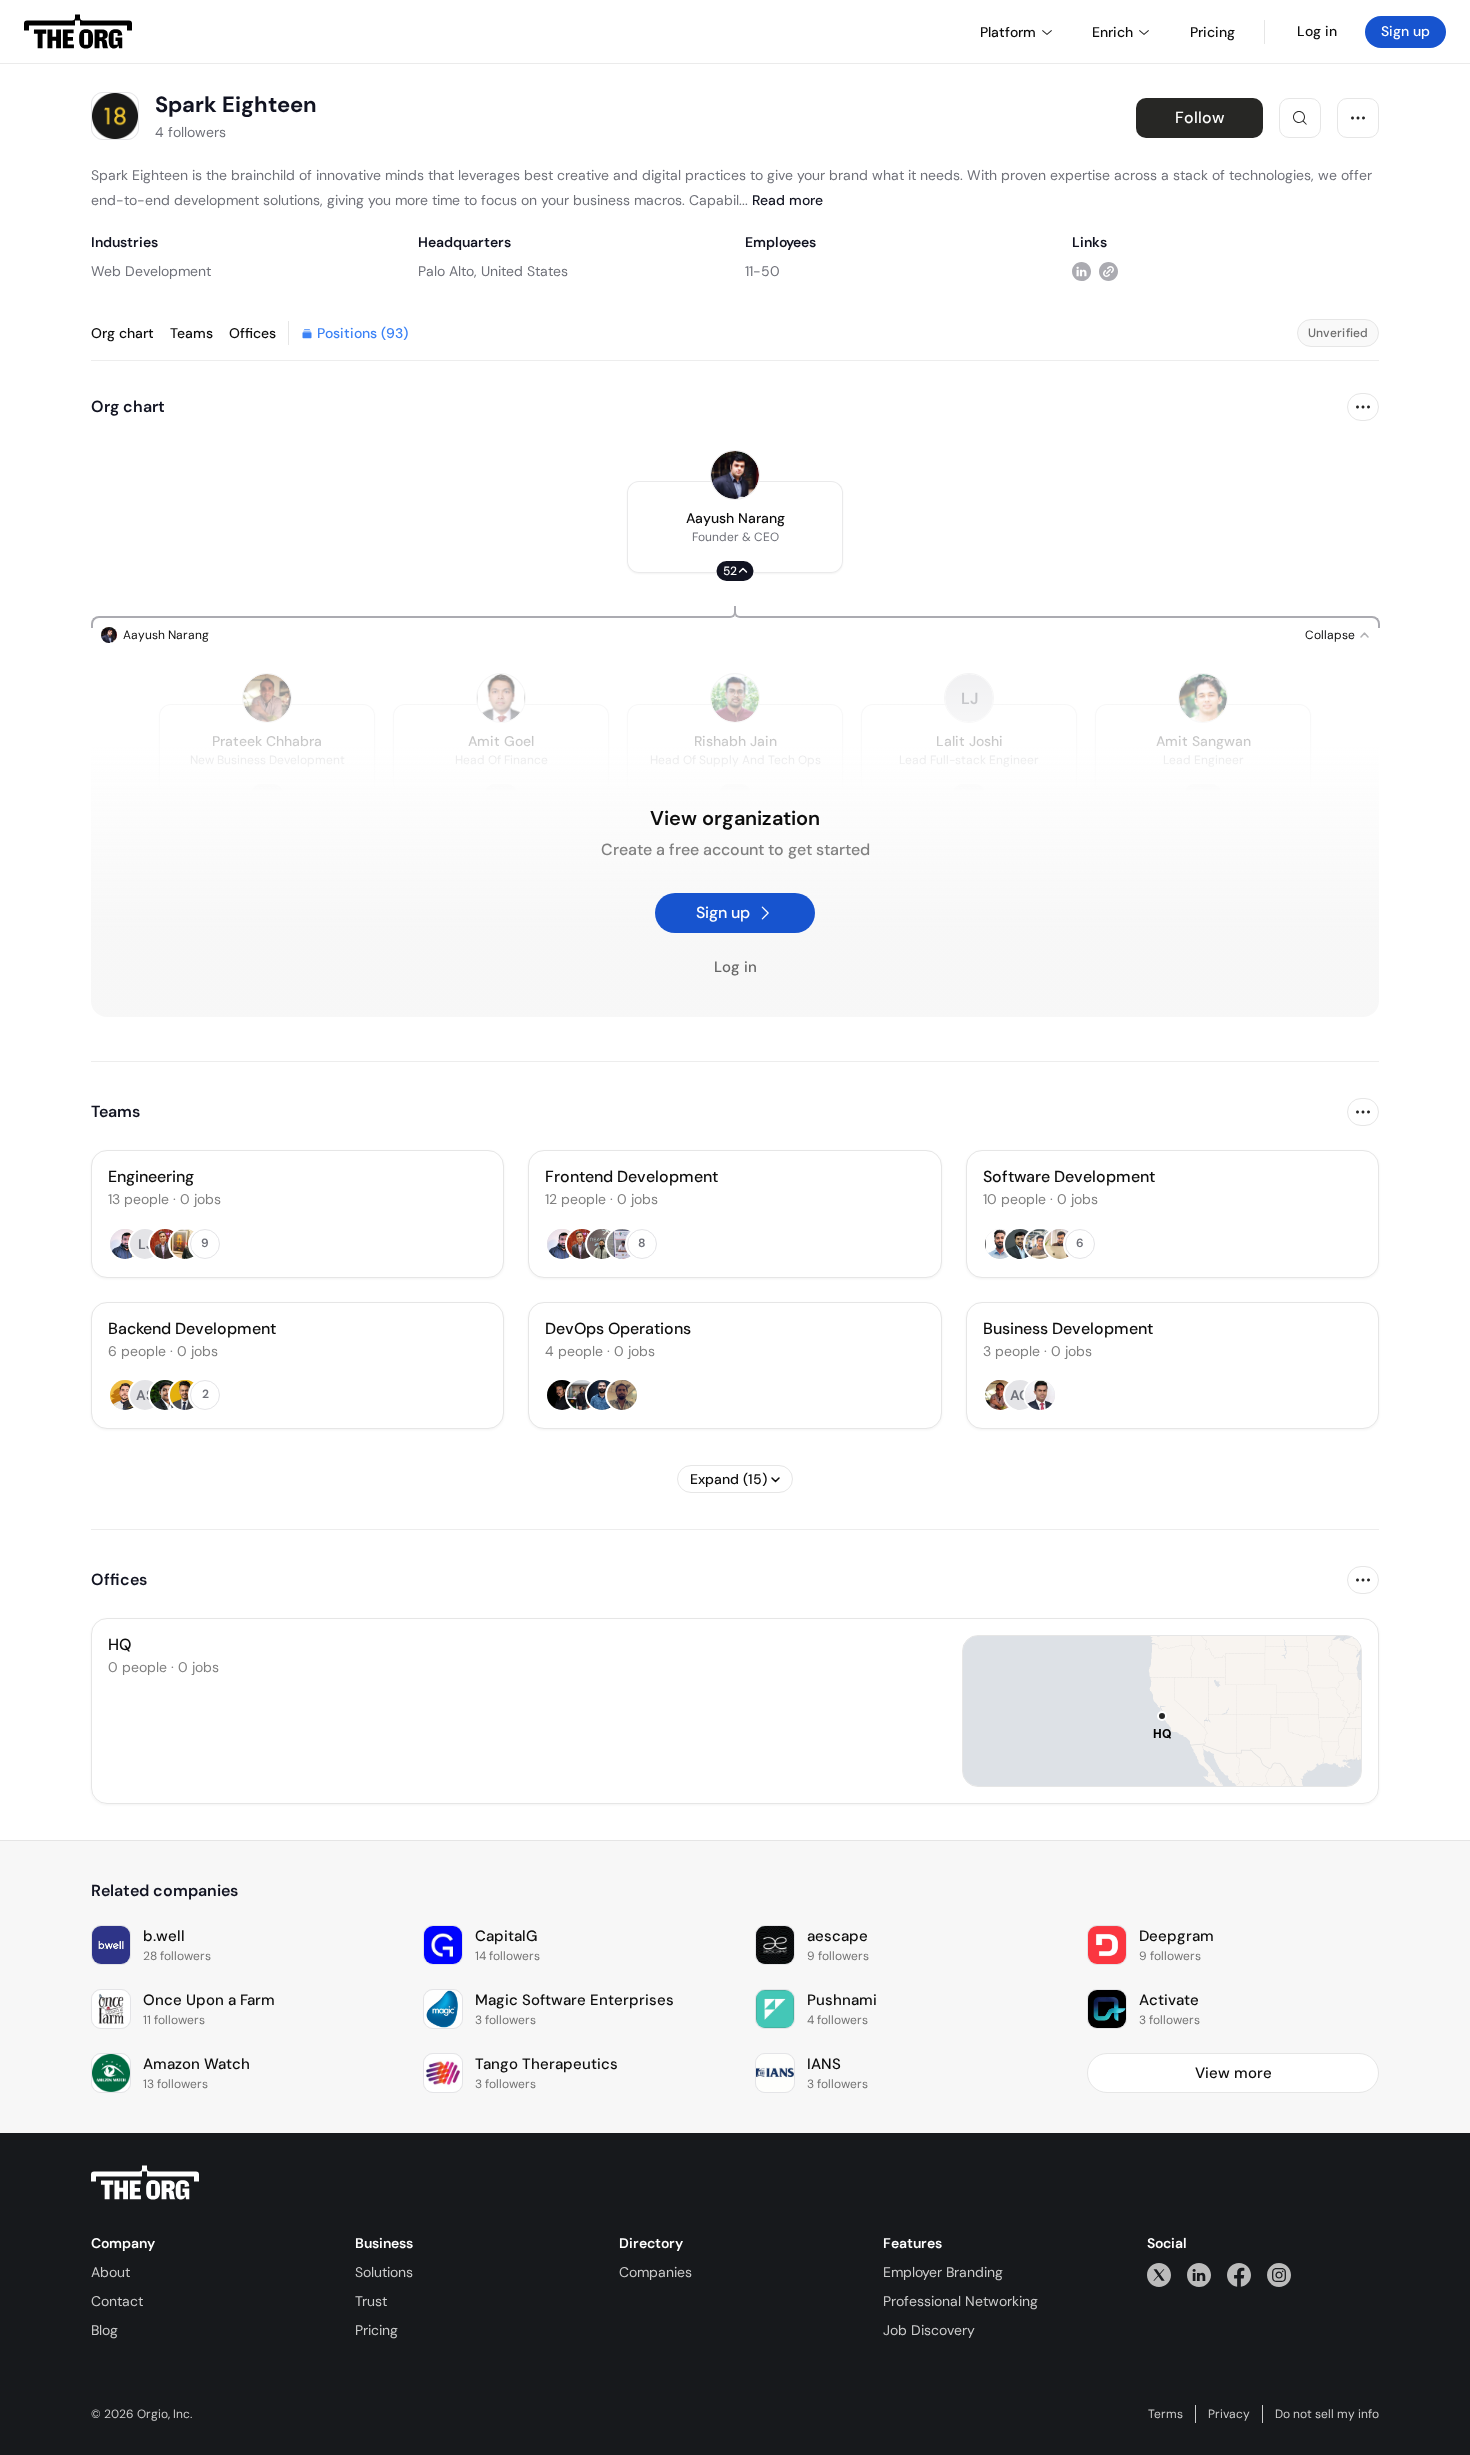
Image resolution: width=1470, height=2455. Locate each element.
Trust (371, 2301)
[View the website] (1108, 270)
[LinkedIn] (1199, 2274)
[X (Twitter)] (1159, 2274)
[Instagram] (1279, 2274)
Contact (117, 2301)
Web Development (151, 271)
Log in (1317, 31)
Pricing (376, 2330)
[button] (735, 527)
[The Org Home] (78, 32)
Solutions (384, 2272)
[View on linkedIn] (1081, 270)
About (110, 2272)
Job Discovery (929, 2330)
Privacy (1229, 2414)
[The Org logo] (145, 2183)
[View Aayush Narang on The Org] (735, 475)
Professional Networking (960, 2301)
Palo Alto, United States (493, 271)
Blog (104, 2330)
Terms (1165, 2414)
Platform (1008, 32)
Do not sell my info (1327, 2414)
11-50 (762, 271)
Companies (655, 2272)
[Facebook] (1239, 2274)
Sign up (1405, 31)
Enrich (1112, 32)
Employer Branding (943, 2272)
